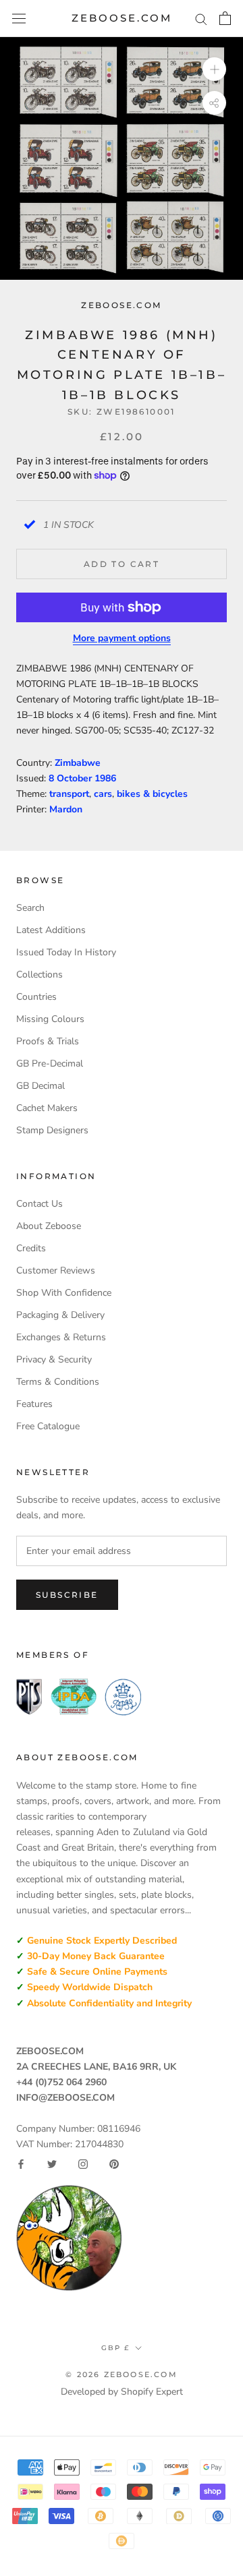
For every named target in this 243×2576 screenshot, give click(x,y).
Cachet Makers (47, 1108)
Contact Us (39, 1204)
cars (103, 794)
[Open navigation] (19, 19)
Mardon (66, 809)
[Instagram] (83, 2164)
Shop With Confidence (64, 1293)
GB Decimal (40, 1086)
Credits (31, 1248)
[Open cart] (225, 18)
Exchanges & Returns (61, 1337)
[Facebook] (21, 2164)
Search (30, 908)
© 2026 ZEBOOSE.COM (122, 2374)
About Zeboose (49, 1226)
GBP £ (115, 2348)
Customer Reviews (56, 1270)
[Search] (201, 19)
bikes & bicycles (152, 794)
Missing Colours (50, 1019)
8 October (72, 778)
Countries (36, 997)
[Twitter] (52, 2164)
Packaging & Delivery (60, 1315)
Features (34, 1404)
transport (69, 794)
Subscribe (67, 1595)
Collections (39, 975)
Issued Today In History (66, 952)
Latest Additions (51, 930)
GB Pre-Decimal (50, 1064)
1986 (105, 778)
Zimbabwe (78, 763)
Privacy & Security (54, 1359)
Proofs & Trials (48, 1041)
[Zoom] (214, 69)
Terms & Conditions (58, 1382)
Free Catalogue (48, 1426)
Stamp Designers (52, 1130)
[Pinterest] (114, 2164)
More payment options (122, 638)
